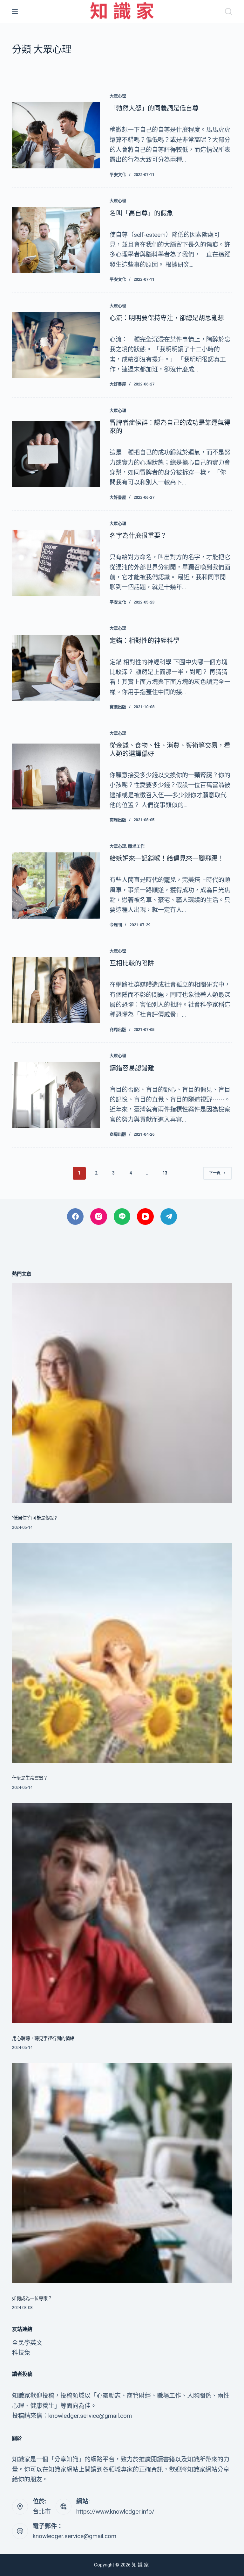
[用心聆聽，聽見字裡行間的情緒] (122, 1913)
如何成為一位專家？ (32, 2299)
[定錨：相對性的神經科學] (56, 668)
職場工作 (136, 846)
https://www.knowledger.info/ (115, 2512)
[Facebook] (75, 1217)
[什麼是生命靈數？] (122, 1653)
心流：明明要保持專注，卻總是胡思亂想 (167, 318)
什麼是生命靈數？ (30, 1778)
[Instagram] (99, 1217)
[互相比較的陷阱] (56, 990)
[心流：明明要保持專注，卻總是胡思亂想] (56, 345)
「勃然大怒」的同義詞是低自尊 (154, 108)
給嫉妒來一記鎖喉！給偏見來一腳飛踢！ (167, 858)
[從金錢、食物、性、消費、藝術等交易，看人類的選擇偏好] (56, 776)
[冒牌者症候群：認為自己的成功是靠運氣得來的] (56, 454)
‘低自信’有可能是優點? (34, 1518)
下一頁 (215, 1173)
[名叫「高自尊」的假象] (56, 240)
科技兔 (21, 2353)
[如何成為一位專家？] (122, 2173)
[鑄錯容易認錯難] (56, 1095)
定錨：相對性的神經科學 (145, 641)
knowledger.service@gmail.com (75, 2536)
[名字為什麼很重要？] (56, 563)
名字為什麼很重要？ (138, 536)
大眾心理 (118, 96)
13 (165, 1173)
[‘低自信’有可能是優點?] (122, 1393)
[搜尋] (228, 11)
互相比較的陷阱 (132, 963)
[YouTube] (145, 1217)
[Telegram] (169, 1217)
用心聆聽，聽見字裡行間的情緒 (43, 2039)
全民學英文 (27, 2343)
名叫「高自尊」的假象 (141, 213)
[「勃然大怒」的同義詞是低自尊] (56, 135)
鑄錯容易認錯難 (132, 1068)
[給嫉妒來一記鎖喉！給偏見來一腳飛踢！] (56, 885)
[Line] (122, 1217)
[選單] (15, 11)
